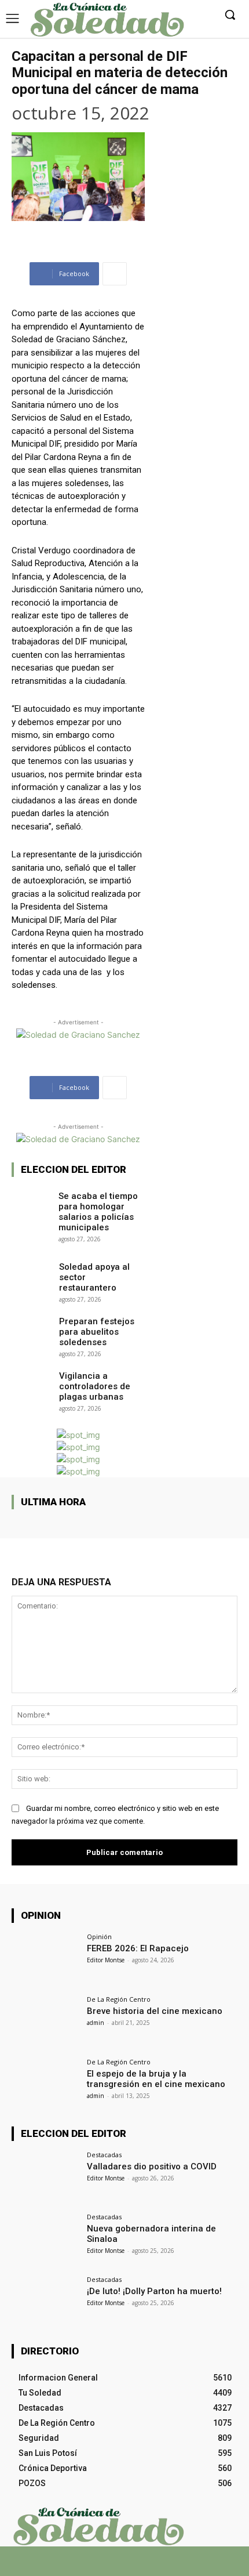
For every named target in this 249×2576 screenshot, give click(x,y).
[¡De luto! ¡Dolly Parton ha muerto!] (45, 2302)
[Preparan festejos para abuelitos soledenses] (32, 1328)
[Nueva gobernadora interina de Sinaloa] (45, 2239)
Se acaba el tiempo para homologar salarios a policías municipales (98, 1212)
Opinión (99, 1936)
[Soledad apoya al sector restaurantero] (32, 1273)
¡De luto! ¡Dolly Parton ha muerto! (154, 2291)
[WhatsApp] (135, 2566)
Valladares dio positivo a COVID (152, 2166)
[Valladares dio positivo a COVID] (45, 2177)
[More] (115, 274)
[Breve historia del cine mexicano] (45, 2021)
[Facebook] (94, 2566)
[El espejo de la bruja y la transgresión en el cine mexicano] (45, 2084)
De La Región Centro (119, 1999)
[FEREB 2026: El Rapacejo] (45, 1959)
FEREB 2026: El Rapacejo (138, 1948)
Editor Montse (106, 1960)
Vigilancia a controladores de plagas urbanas (95, 1386)
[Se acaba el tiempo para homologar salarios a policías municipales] (32, 1202)
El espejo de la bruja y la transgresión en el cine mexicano (156, 2079)
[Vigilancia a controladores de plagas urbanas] (32, 1382)
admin (96, 2023)
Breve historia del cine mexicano (155, 2011)
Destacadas (104, 2155)
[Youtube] (155, 2566)
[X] (114, 2566)
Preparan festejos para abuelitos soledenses (97, 1332)
